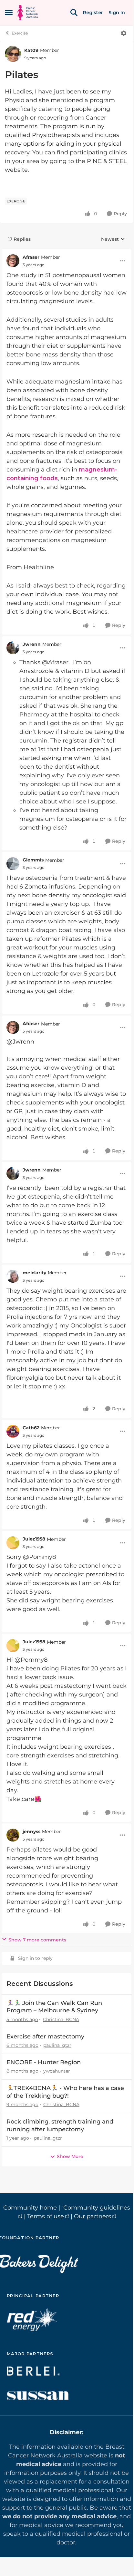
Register (93, 13)
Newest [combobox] (113, 239)
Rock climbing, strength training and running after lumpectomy (60, 2125)
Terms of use (46, 2216)
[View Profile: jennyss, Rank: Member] (13, 1835)
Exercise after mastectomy (45, 2036)
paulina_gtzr (57, 2045)
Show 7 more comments (37, 1940)
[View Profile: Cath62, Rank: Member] (13, 1431)
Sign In (117, 13)
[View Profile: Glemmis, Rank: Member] (13, 864)
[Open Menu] (124, 33)
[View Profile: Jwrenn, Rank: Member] (13, 648)
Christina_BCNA (61, 2019)
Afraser (31, 257)
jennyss (31, 1832)
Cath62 (31, 1428)
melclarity (34, 1273)
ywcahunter (57, 2071)
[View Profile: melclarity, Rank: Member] (13, 1276)
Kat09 (31, 50)
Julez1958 (34, 1539)
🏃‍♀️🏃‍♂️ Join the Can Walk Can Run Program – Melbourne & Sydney (54, 2007)
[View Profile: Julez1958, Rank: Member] (13, 1543)
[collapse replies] (67, 252)
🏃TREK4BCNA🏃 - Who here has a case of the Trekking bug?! (65, 2092)
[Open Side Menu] (9, 13)
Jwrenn (32, 644)
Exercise (20, 33)
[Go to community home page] (28, 13)
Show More (70, 2156)
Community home (30, 2208)
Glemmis (33, 860)
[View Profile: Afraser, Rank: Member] (13, 261)
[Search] (74, 13)
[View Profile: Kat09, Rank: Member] (13, 54)
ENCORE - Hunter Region (44, 2062)
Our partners (93, 2216)
